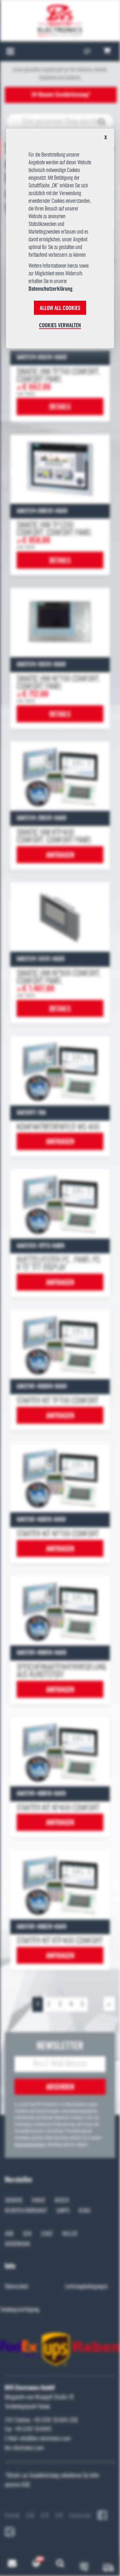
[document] (60, 241)
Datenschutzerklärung (51, 289)
